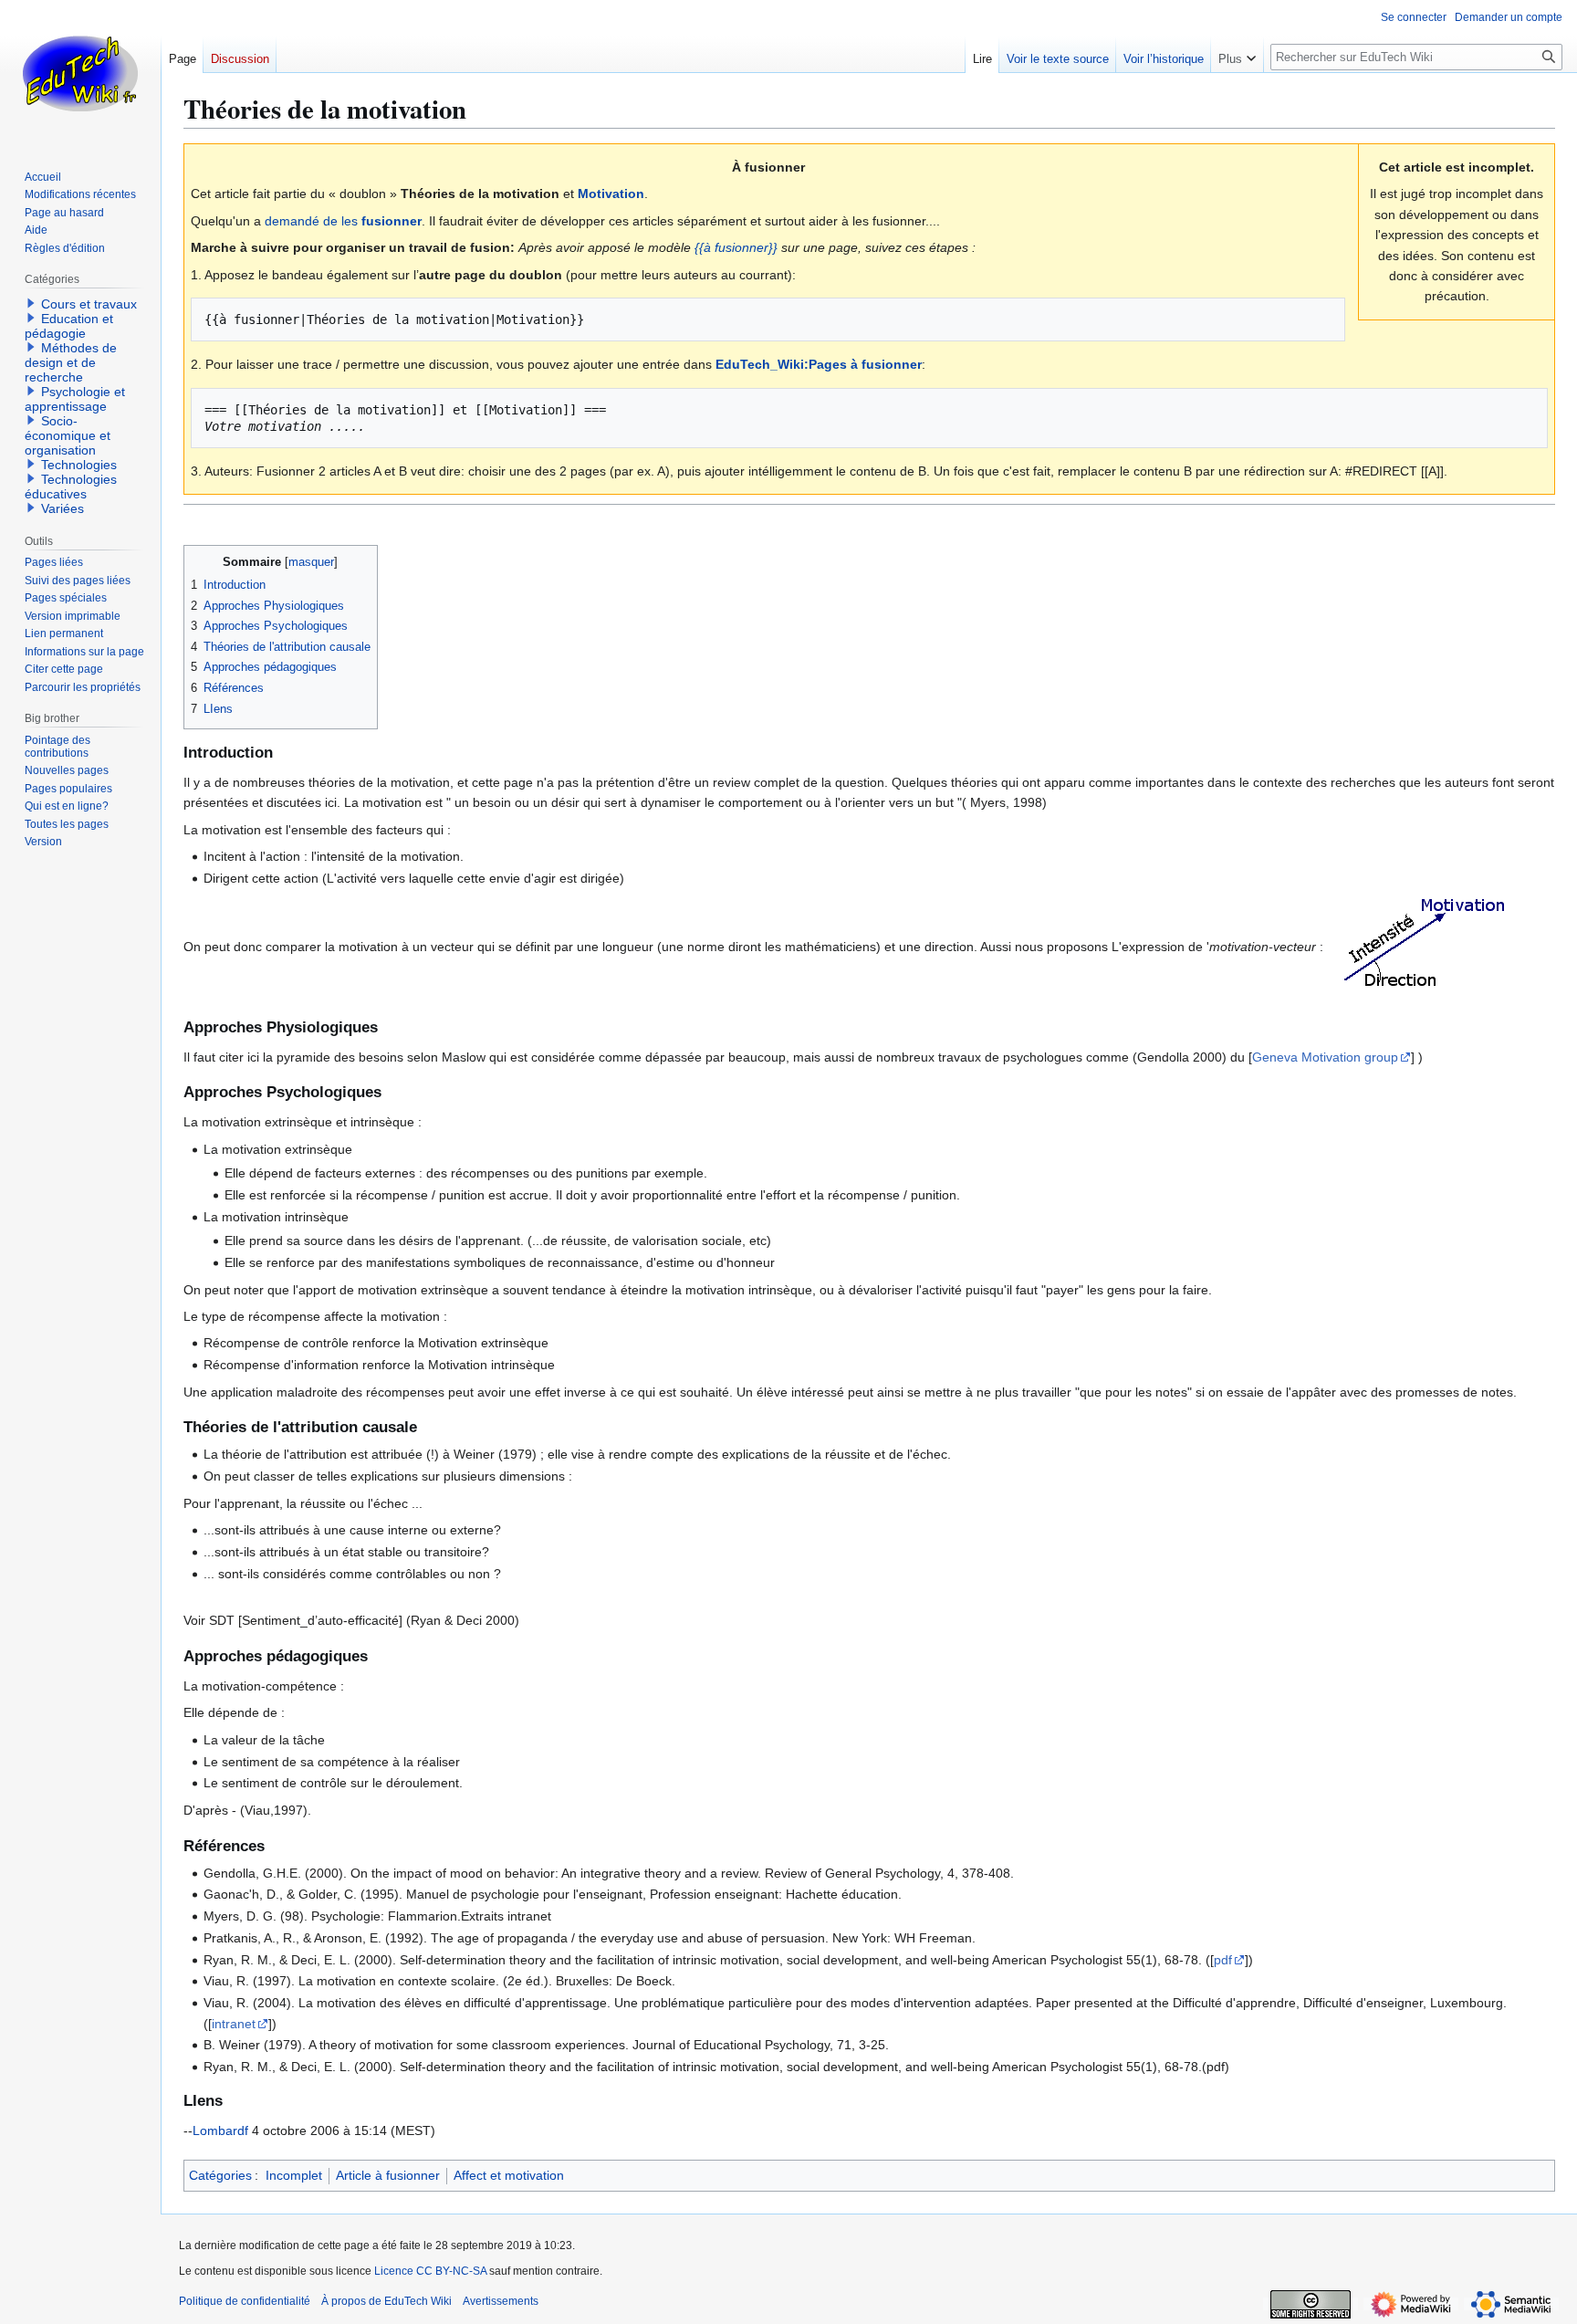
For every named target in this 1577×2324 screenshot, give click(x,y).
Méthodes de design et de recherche (71, 362)
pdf (1223, 1960)
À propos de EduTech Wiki (386, 2301)
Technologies (79, 465)
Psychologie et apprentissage (75, 399)
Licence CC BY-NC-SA (430, 2271)
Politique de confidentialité (245, 2301)
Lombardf (220, 2130)
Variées (63, 508)
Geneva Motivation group (1325, 1057)
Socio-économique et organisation (68, 435)
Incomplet (294, 2175)
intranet (234, 2024)
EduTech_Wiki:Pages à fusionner (819, 364)
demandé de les (343, 221)
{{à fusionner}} (736, 247)
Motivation (611, 194)
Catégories (220, 2175)
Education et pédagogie (69, 326)
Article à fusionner (388, 2175)
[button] (1237, 55)
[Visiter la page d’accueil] (80, 73)
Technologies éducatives (71, 487)
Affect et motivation (509, 2175)
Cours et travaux (89, 304)
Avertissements (501, 2301)
